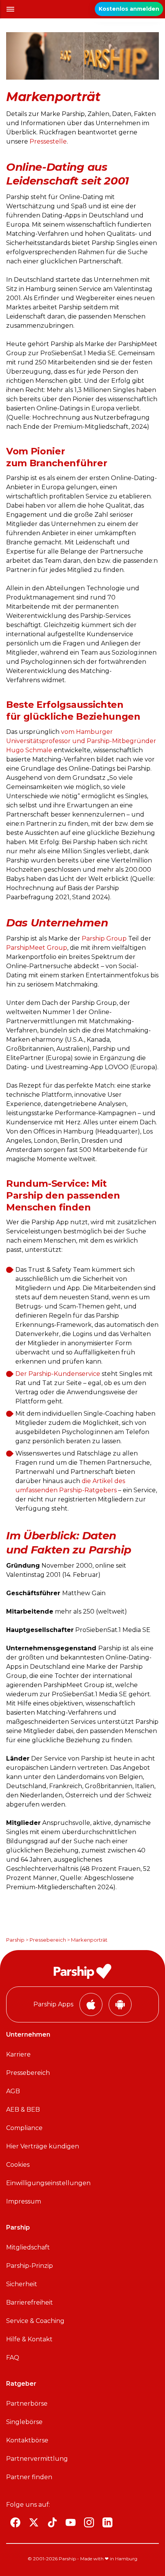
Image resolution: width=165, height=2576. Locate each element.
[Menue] (10, 9)
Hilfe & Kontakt (29, 2339)
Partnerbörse (27, 2404)
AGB (13, 2091)
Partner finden (29, 2477)
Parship (15, 1940)
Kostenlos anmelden (129, 9)
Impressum (24, 2201)
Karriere (18, 2054)
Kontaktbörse (27, 2440)
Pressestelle (48, 141)
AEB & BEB (23, 2110)
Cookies (18, 2165)
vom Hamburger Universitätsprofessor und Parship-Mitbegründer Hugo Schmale (81, 741)
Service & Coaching (35, 2321)
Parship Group (104, 938)
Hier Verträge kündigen (43, 2146)
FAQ (13, 2358)
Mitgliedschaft (28, 2247)
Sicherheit (22, 2284)
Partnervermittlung (37, 2459)
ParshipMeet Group (37, 948)
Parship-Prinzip (30, 2266)
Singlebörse (24, 2422)
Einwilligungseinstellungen (48, 2183)
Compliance (24, 2128)
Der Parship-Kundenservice (58, 1374)
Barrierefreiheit (30, 2302)
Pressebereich (48, 1940)
